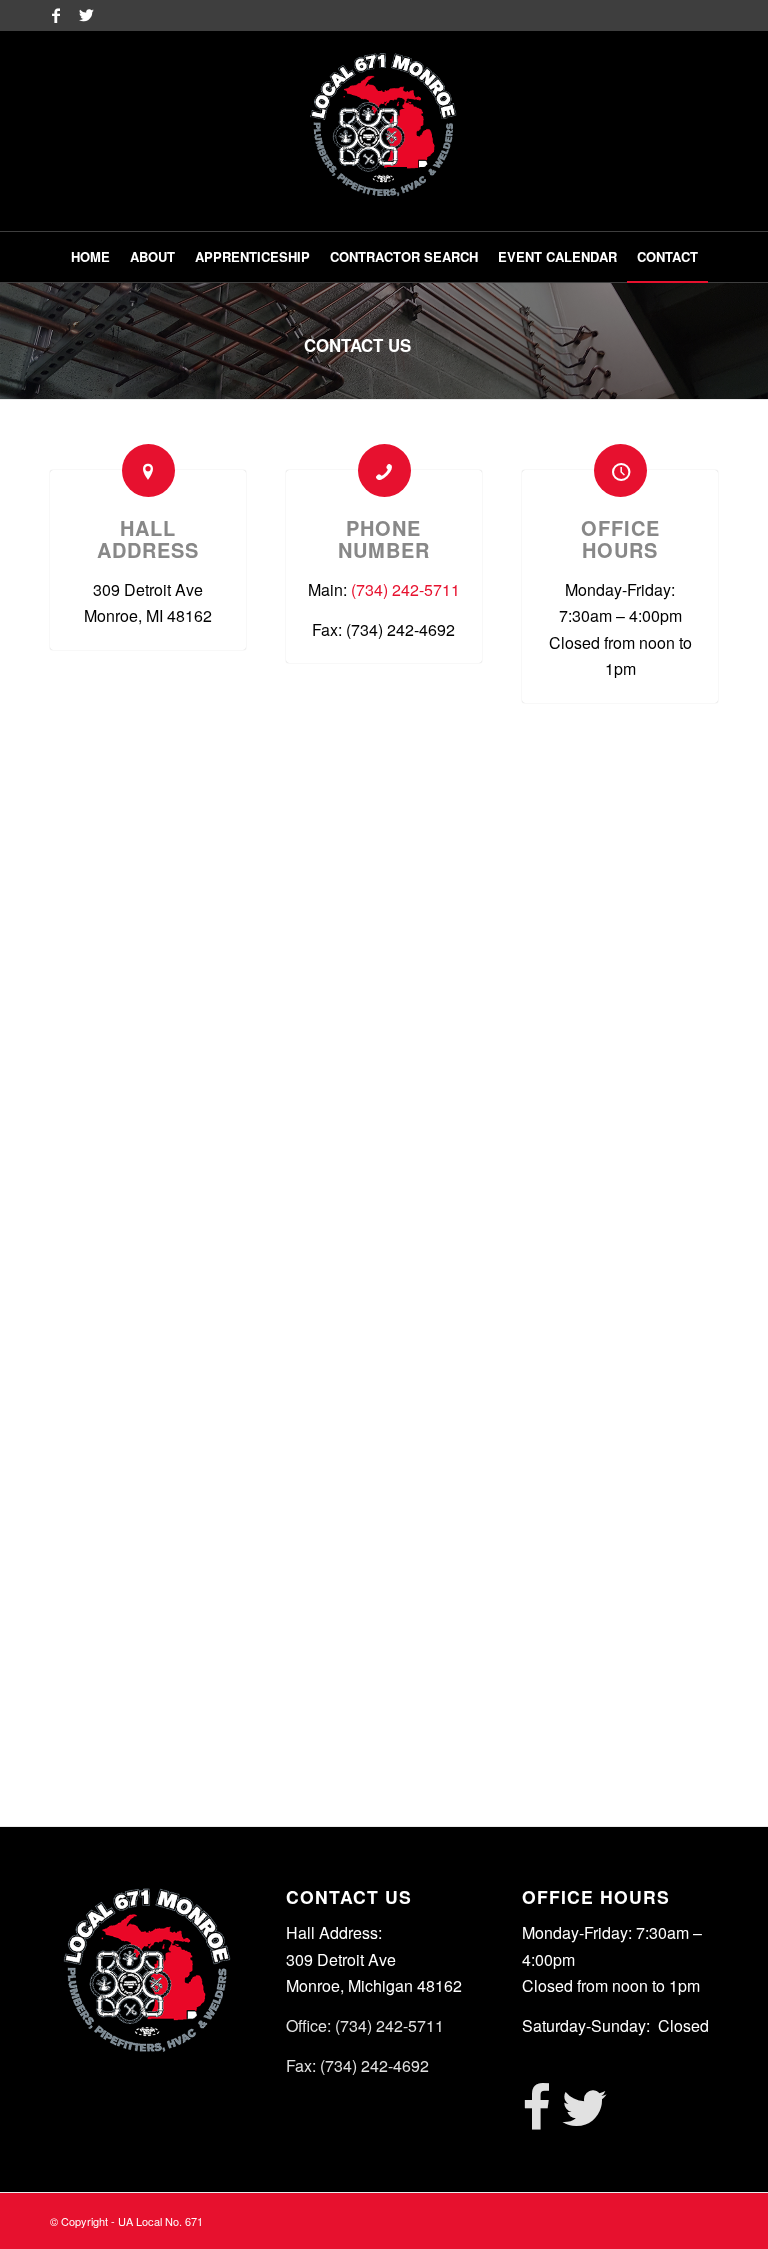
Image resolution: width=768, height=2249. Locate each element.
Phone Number (384, 538)
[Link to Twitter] (86, 15)
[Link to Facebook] (55, 15)
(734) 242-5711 (405, 589)
